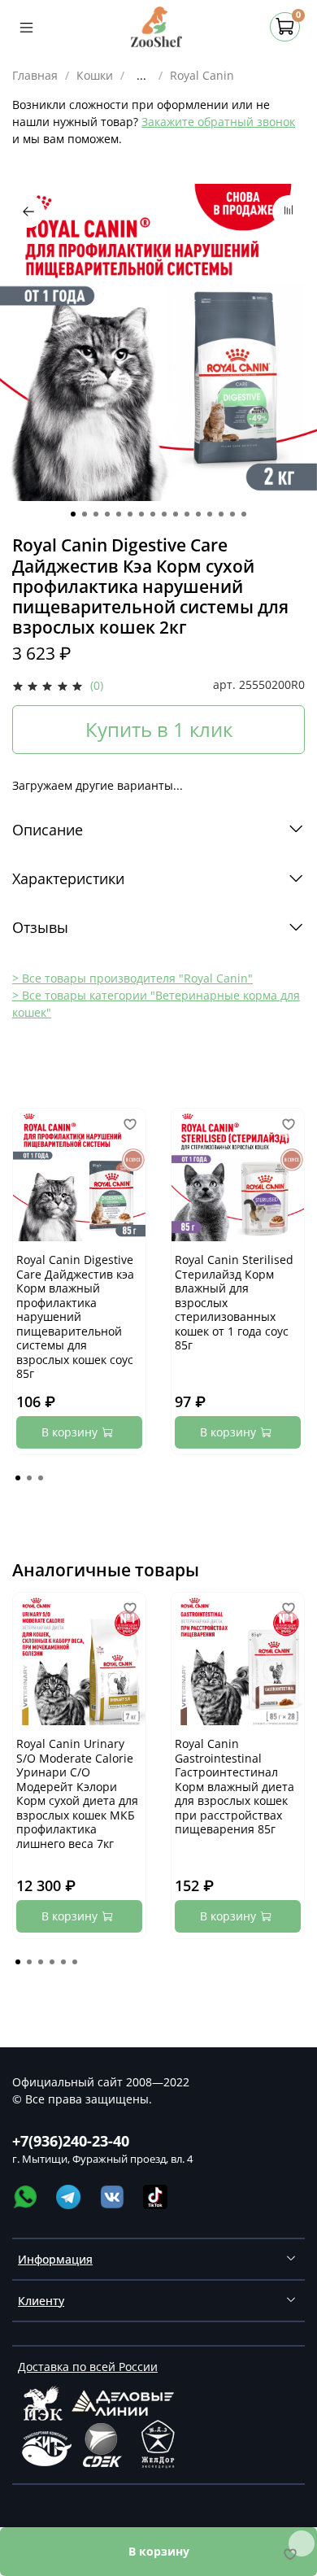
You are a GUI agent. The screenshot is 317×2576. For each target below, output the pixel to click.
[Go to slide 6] (130, 514)
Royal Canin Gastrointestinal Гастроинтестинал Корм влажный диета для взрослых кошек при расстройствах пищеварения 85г (234, 1786)
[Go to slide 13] (210, 514)
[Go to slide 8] (153, 514)
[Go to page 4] (52, 1962)
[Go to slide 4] (107, 514)
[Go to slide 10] (176, 514)
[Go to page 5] (63, 1962)
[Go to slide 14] (221, 514)
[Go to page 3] (41, 1478)
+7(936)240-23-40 (71, 2141)
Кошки (95, 75)
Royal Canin (202, 75)
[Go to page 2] (29, 1478)
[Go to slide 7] (141, 514)
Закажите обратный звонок (218, 122)
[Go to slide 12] (198, 514)
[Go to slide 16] (244, 514)
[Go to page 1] (18, 1478)
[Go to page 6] (75, 1962)
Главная (35, 75)
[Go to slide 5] (119, 514)
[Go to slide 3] (96, 514)
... (141, 76)
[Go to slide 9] (164, 514)
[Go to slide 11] (187, 514)
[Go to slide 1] (73, 514)
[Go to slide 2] (85, 514)
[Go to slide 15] (232, 514)
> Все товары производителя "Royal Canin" (132, 978)
